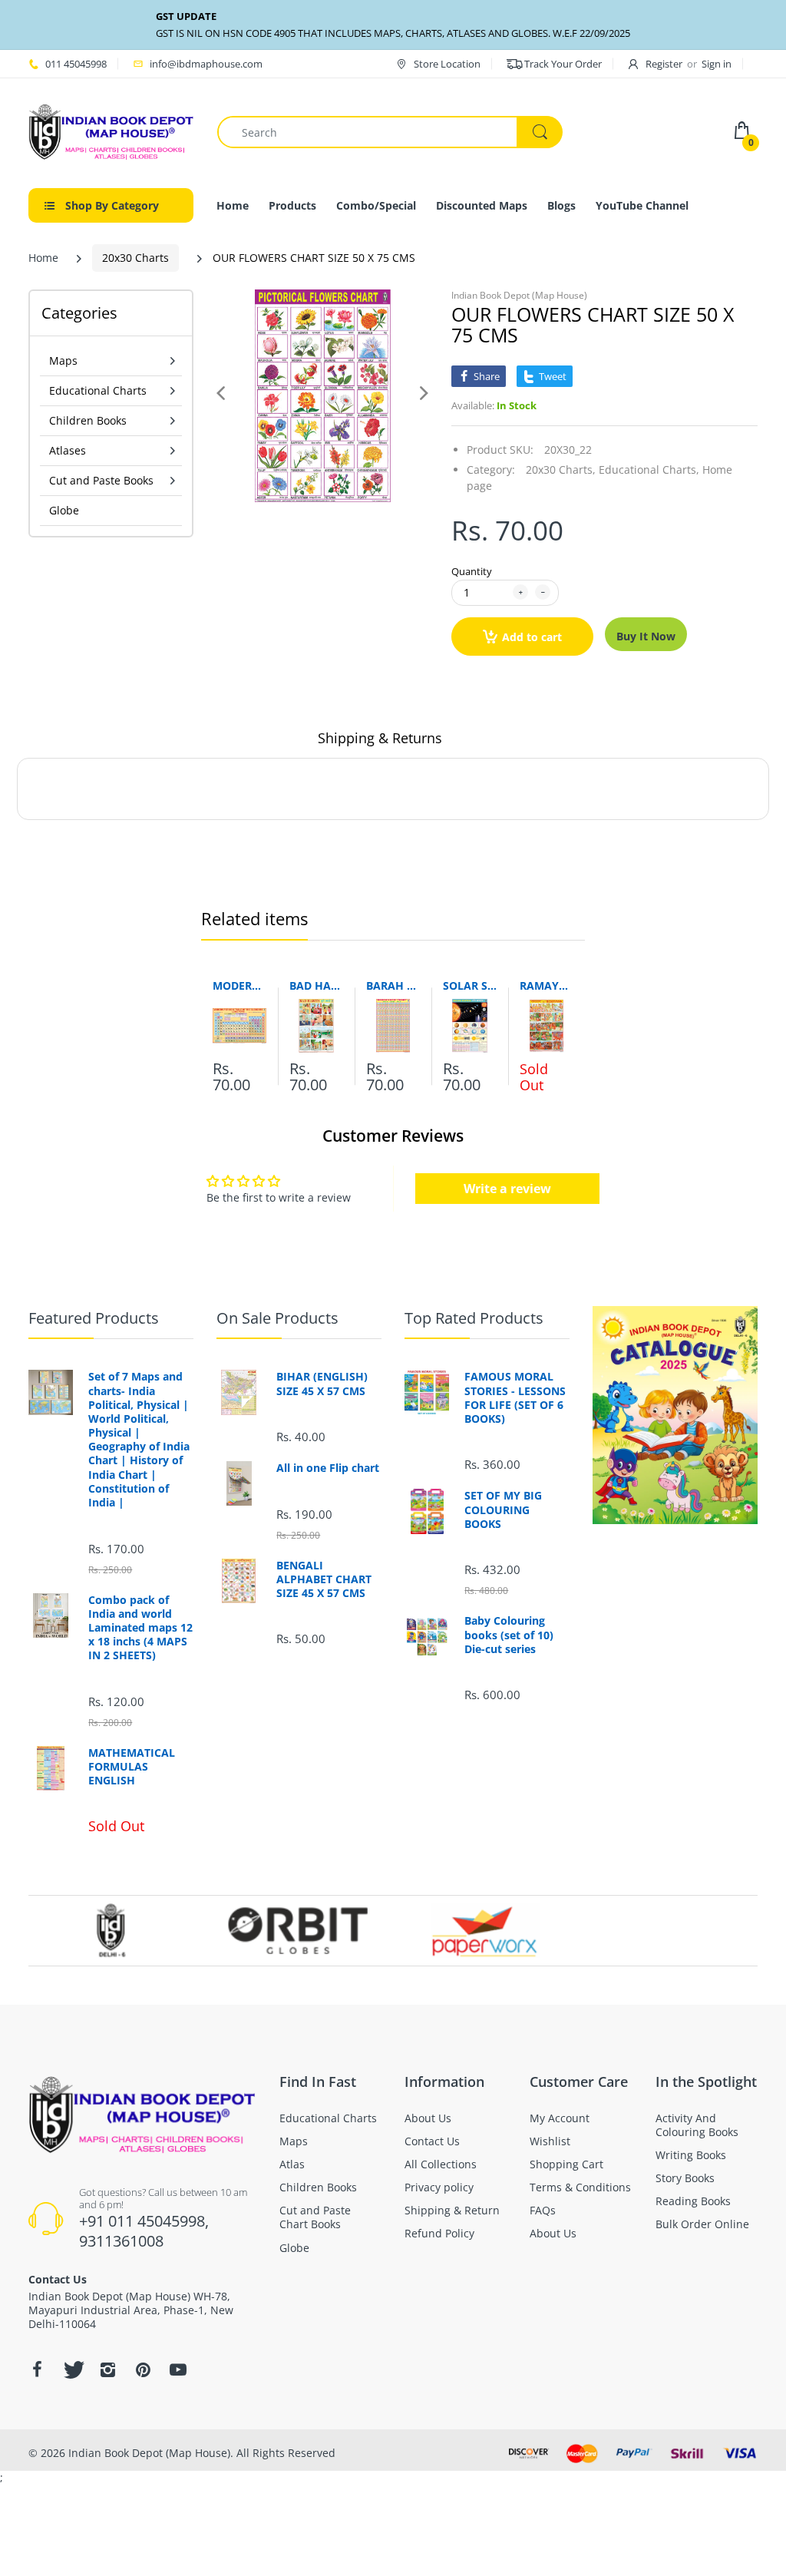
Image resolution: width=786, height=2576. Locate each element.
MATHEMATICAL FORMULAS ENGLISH (132, 1767)
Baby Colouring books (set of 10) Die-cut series (509, 1635)
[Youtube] (178, 2369)
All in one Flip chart (328, 1468)
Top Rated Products (474, 1318)
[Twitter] (72, 2369)
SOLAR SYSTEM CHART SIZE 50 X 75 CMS (470, 985)
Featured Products (94, 1318)
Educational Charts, (649, 470)
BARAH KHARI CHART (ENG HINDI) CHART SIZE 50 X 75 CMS (393, 985)
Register (664, 64)
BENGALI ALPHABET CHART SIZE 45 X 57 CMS (324, 1579)
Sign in (717, 64)
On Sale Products (277, 1318)
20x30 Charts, (561, 470)
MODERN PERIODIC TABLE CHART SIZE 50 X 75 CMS (239, 985)
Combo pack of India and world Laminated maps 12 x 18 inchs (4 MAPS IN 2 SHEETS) (140, 1628)
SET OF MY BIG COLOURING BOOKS (503, 1510)
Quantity (472, 571)
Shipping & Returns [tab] (380, 738)
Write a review (507, 1189)
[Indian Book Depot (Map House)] (111, 131)
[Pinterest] (143, 2369)
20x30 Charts (135, 258)
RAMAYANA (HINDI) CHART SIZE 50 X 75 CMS (547, 985)
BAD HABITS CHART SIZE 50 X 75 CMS (316, 985)
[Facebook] (37, 2369)
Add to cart (532, 637)
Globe (64, 510)
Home (43, 258)
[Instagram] (107, 2369)
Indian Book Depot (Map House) (519, 295)
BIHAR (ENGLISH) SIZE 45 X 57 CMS (322, 1384)
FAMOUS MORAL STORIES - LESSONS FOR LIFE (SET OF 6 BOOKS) (515, 1398)
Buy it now (646, 636)
